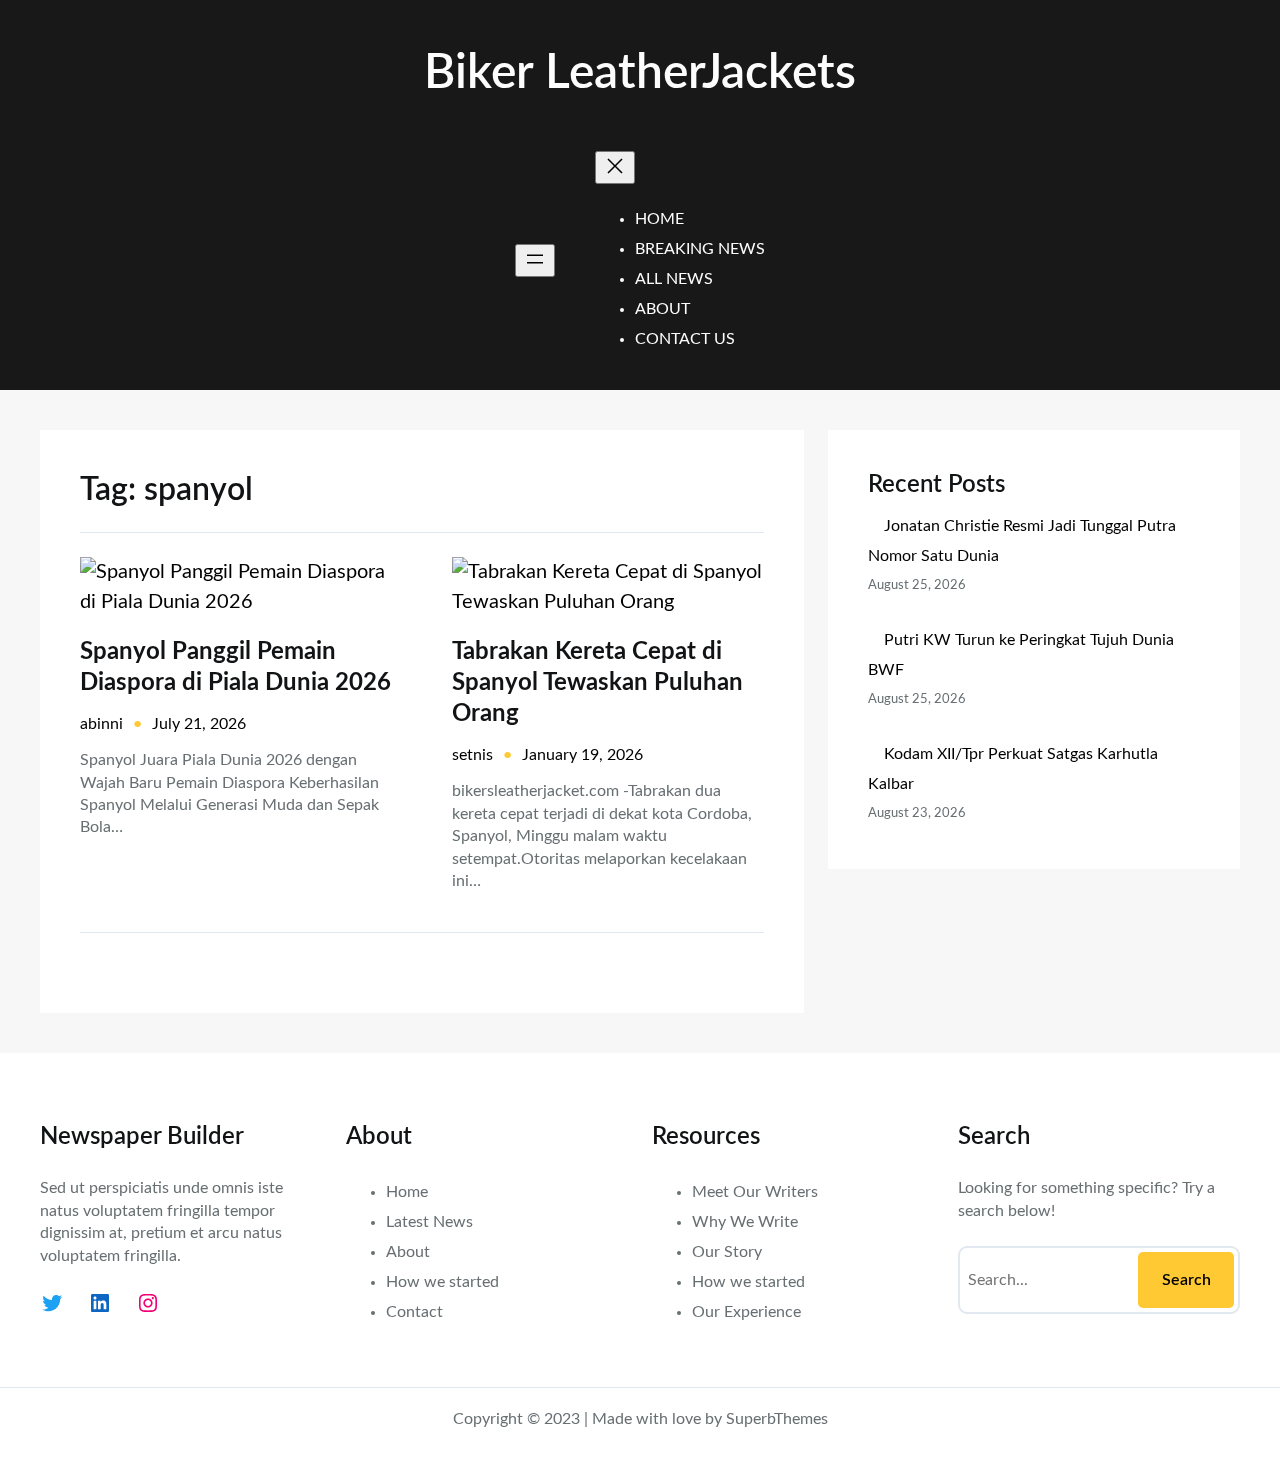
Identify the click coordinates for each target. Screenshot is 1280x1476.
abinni (101, 724)
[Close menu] (615, 167)
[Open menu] (535, 260)
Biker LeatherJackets (640, 73)
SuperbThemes (777, 1419)
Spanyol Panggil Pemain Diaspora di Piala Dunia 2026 (235, 667)
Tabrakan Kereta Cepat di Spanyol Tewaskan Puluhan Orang (597, 683)
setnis (472, 755)
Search (1186, 1280)
